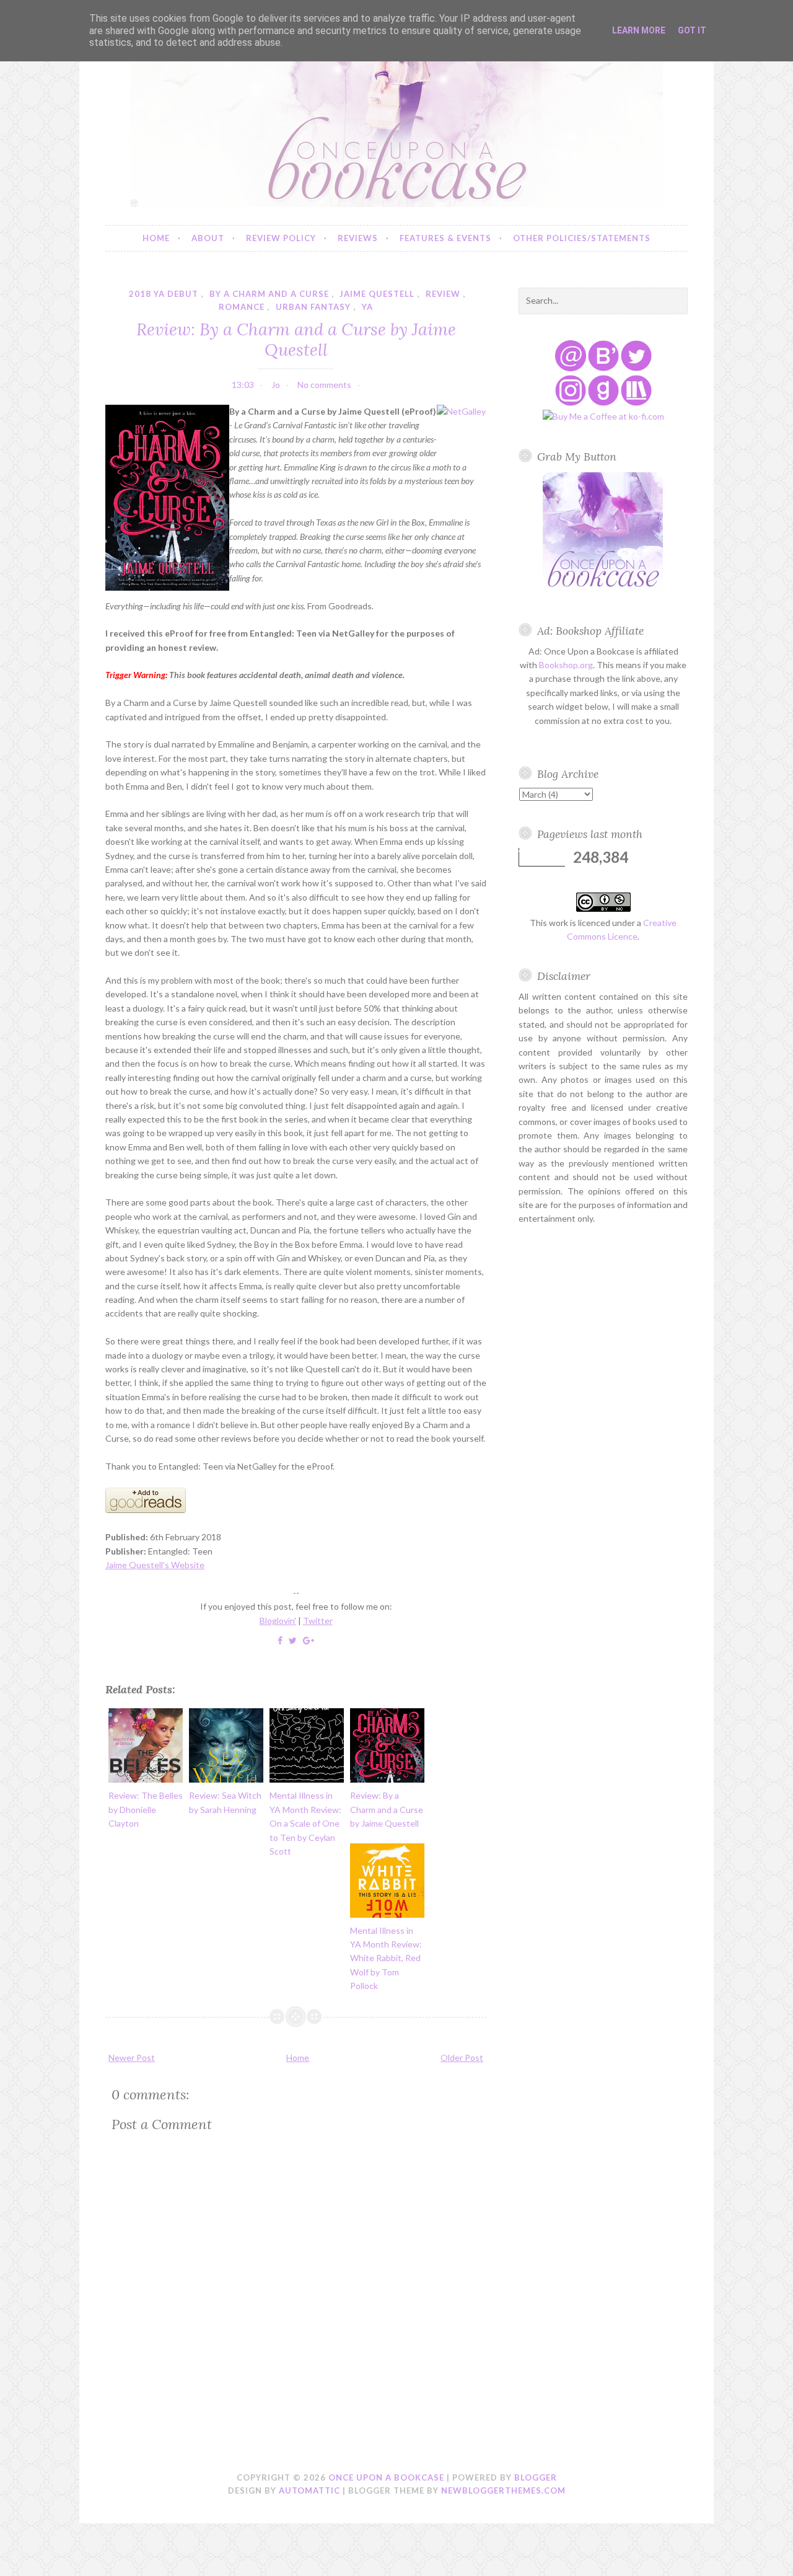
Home (156, 238)
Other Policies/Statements (582, 238)
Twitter (318, 1621)
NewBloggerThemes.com (503, 2490)
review (443, 294)
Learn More (639, 30)
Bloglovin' (278, 1621)
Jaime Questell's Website (155, 1565)
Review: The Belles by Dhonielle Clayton (146, 1809)
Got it (692, 30)
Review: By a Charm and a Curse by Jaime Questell (296, 339)
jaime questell (377, 294)
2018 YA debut (164, 294)
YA (367, 307)
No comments (324, 385)
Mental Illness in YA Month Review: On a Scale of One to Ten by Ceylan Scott (305, 1823)
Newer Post (132, 2058)
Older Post (462, 2058)
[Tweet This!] (293, 1640)
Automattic (309, 2490)
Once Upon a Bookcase (386, 2477)
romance (242, 307)
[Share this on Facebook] (280, 1640)
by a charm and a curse (269, 294)
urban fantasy (313, 307)
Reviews (358, 238)
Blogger (536, 2477)
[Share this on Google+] (309, 1640)
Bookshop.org (566, 665)
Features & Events (445, 238)
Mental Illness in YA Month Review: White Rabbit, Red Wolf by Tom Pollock (386, 1958)
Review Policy (281, 238)
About (208, 238)
